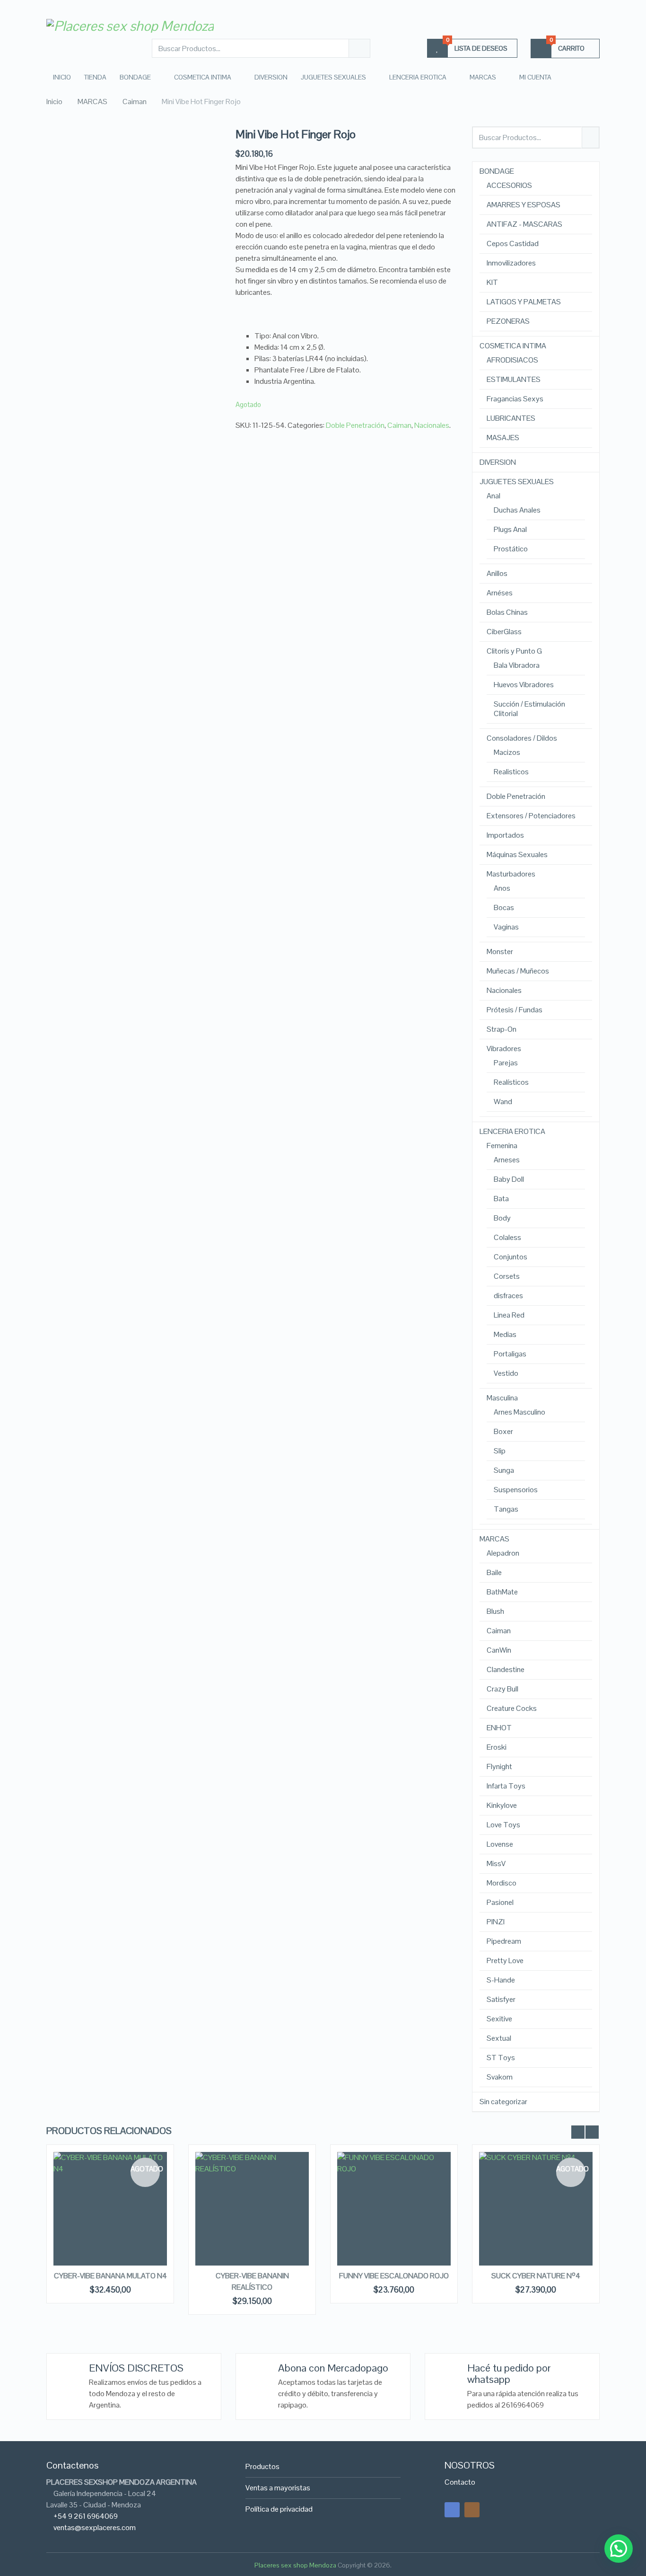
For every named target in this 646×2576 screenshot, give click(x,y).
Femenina (502, 1146)
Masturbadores (511, 874)
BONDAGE (135, 77)
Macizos (507, 752)
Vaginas (506, 927)
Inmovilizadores (511, 263)
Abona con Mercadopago (333, 2368)
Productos (262, 2466)
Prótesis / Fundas (515, 1010)
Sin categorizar (503, 2102)
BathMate (502, 1592)
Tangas (506, 1509)
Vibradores (504, 1049)
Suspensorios (516, 1490)
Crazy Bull (502, 1689)
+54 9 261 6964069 (86, 2516)
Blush (495, 1611)
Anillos (497, 574)
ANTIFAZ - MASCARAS (524, 224)
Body (502, 1218)
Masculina (502, 1398)
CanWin (499, 1650)
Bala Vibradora (517, 665)
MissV (496, 1864)
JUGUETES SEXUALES (333, 77)
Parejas (506, 1063)
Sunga (504, 1470)
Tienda (95, 77)
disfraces (508, 1296)
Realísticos (511, 1082)
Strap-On (502, 1029)
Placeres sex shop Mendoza (295, 2565)
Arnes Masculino (519, 1412)
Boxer (503, 1432)
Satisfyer (501, 2000)
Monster (500, 952)
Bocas (504, 908)
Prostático (511, 549)
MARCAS (483, 77)
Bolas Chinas (507, 612)
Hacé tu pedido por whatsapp (509, 2373)
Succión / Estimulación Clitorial (529, 709)
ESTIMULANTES (514, 380)
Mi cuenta (535, 77)
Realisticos (511, 772)
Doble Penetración (355, 425)
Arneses (507, 1160)
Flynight (499, 1767)
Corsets (507, 1276)
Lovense (500, 1844)
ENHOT (499, 1728)
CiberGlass (504, 632)
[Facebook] (452, 2510)
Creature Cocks (512, 1708)
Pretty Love (505, 1961)
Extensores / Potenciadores (531, 816)
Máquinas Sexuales (517, 855)
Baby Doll (509, 1179)
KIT (492, 283)
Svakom (500, 2077)
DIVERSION (271, 77)
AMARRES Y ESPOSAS (524, 205)
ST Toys (501, 2058)
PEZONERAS (508, 321)
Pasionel (500, 1903)
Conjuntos (511, 1257)
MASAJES (503, 438)
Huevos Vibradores (524, 685)
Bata (501, 1199)
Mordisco (502, 1883)
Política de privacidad (279, 2509)
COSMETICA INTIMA (203, 77)
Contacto (460, 2482)
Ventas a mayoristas (278, 2488)
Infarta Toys (506, 1786)
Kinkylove (502, 1806)
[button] (619, 2549)
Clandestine (506, 1670)
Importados (505, 835)
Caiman (399, 425)
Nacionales (432, 425)
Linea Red (509, 1315)
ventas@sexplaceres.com (95, 2527)
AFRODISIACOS (512, 360)
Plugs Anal (510, 530)
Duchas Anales (517, 510)
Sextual (499, 2038)
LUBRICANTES (511, 418)
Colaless (507, 1238)
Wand (503, 1102)
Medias (505, 1335)
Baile (494, 1573)
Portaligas (510, 1354)
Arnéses (500, 593)
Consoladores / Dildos (522, 738)
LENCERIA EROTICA (418, 77)
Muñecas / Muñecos (518, 971)
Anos (502, 888)
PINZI (496, 1922)
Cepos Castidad (513, 244)
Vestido (506, 1373)
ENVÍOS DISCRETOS (136, 2368)
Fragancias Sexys (515, 399)
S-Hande (501, 1980)
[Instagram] (472, 2510)
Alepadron (503, 1553)
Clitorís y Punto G (514, 651)
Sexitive (499, 2019)
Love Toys (503, 1825)
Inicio (62, 77)
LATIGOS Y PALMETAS (524, 302)
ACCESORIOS (509, 186)
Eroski (497, 1747)
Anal (493, 496)
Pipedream (504, 1941)
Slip (500, 1451)
